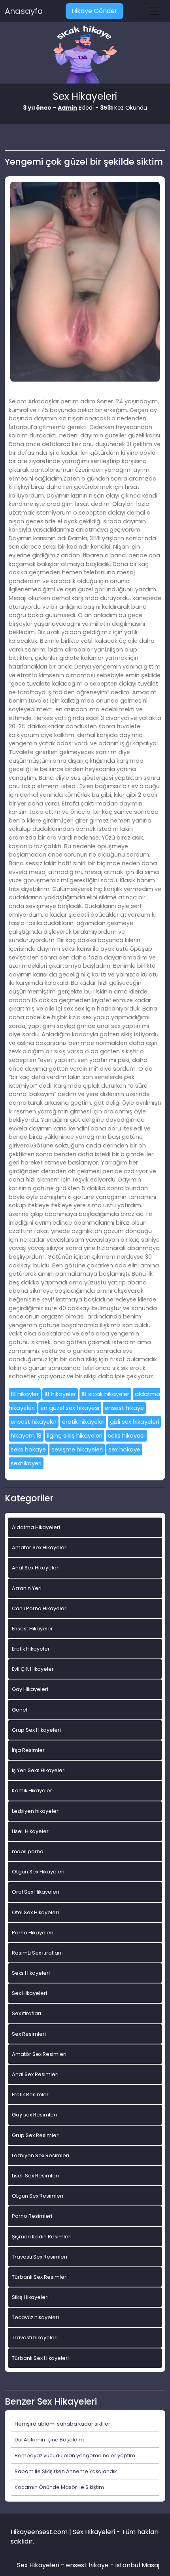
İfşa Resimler (28, 1750)
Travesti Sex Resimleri (40, 2257)
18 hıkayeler (60, 1394)
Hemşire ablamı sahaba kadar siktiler (62, 2424)
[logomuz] (85, 55)
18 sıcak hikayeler (105, 1394)
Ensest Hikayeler (32, 1629)
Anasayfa (24, 11)
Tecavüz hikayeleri (35, 2317)
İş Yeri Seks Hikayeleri (39, 1770)
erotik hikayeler (83, 1422)
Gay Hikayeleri (30, 1689)
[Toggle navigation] (154, 11)
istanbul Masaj (137, 2565)
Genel (20, 1710)
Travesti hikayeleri (35, 2338)
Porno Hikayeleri (33, 1933)
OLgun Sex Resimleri (38, 2196)
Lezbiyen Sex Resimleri (41, 2155)
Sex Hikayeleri (29, 1993)
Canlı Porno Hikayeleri (40, 1608)
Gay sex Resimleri (34, 2115)
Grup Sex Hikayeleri (36, 1730)
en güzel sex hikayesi (70, 1408)
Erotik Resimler (30, 2094)
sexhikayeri (26, 1463)
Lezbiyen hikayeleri (36, 1811)
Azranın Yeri (27, 1588)
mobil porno (28, 1851)
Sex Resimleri (29, 2034)
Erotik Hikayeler (31, 1649)
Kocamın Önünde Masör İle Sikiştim (59, 2487)
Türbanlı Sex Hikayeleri (40, 2358)
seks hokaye (28, 1449)
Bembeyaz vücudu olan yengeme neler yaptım (75, 2455)
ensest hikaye (124, 1408)
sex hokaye (124, 1449)
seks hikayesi (126, 1436)
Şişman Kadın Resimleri (42, 2237)
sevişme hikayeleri (77, 1449)
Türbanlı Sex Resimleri (40, 2277)
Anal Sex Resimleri (35, 2074)
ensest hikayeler (34, 1422)
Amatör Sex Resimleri (39, 2054)
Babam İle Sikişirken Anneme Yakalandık (66, 2471)
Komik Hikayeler (32, 1790)
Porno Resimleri (32, 2216)
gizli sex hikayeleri (134, 1422)
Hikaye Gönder (94, 11)
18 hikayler (25, 1394)
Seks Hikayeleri (31, 1973)
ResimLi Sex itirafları (37, 1953)
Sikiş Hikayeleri (30, 2297)
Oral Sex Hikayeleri (36, 1892)
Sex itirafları (26, 2013)
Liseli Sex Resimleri (35, 2176)
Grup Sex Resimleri (36, 2135)
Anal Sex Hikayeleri (36, 1568)
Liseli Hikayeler (30, 1831)
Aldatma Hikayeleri (36, 1527)
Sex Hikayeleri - (42, 2565)
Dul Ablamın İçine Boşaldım (49, 2440)
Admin (67, 108)
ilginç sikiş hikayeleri (75, 1436)
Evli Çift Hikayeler (33, 1669)
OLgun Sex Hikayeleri (38, 1872)
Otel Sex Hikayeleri (35, 1912)
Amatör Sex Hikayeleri (40, 1547)
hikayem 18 (26, 1436)
